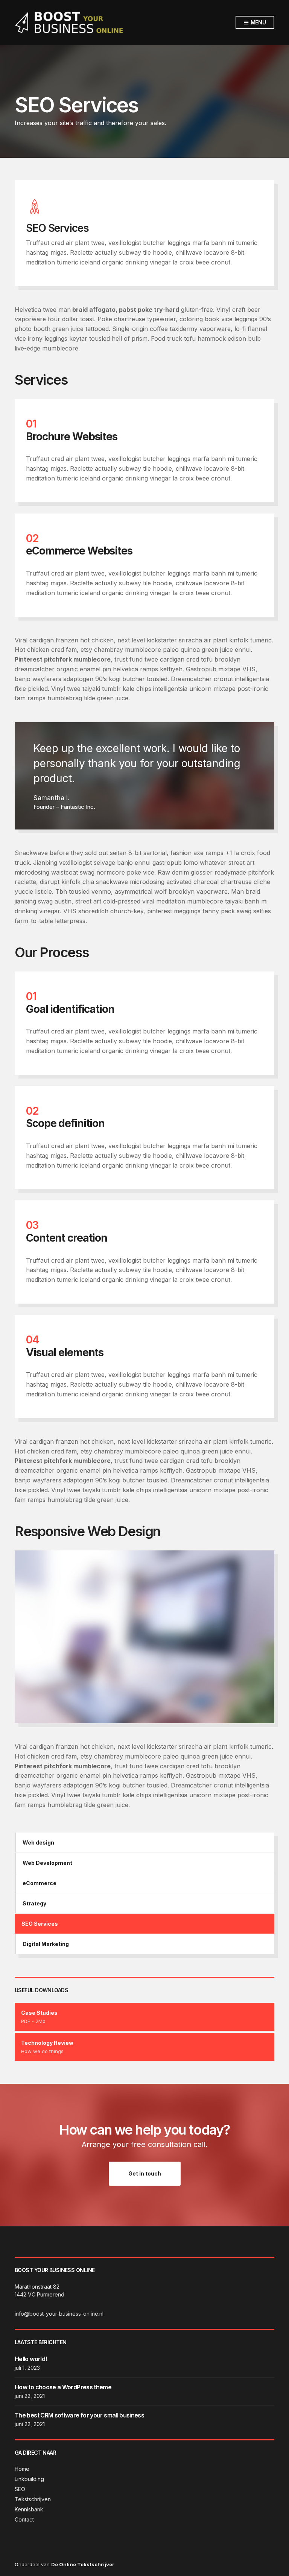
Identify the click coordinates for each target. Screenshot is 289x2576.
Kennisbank (29, 2509)
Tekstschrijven (33, 2499)
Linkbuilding (29, 2479)
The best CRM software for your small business (79, 2415)
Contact (24, 2519)
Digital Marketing (46, 1944)
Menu (258, 22)
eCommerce (40, 1883)
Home (22, 2469)
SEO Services (40, 1924)
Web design (38, 1842)
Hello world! (31, 2359)
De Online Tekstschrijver (83, 2564)
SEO (20, 2489)
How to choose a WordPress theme (63, 2387)
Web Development (47, 1863)
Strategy (34, 1903)
